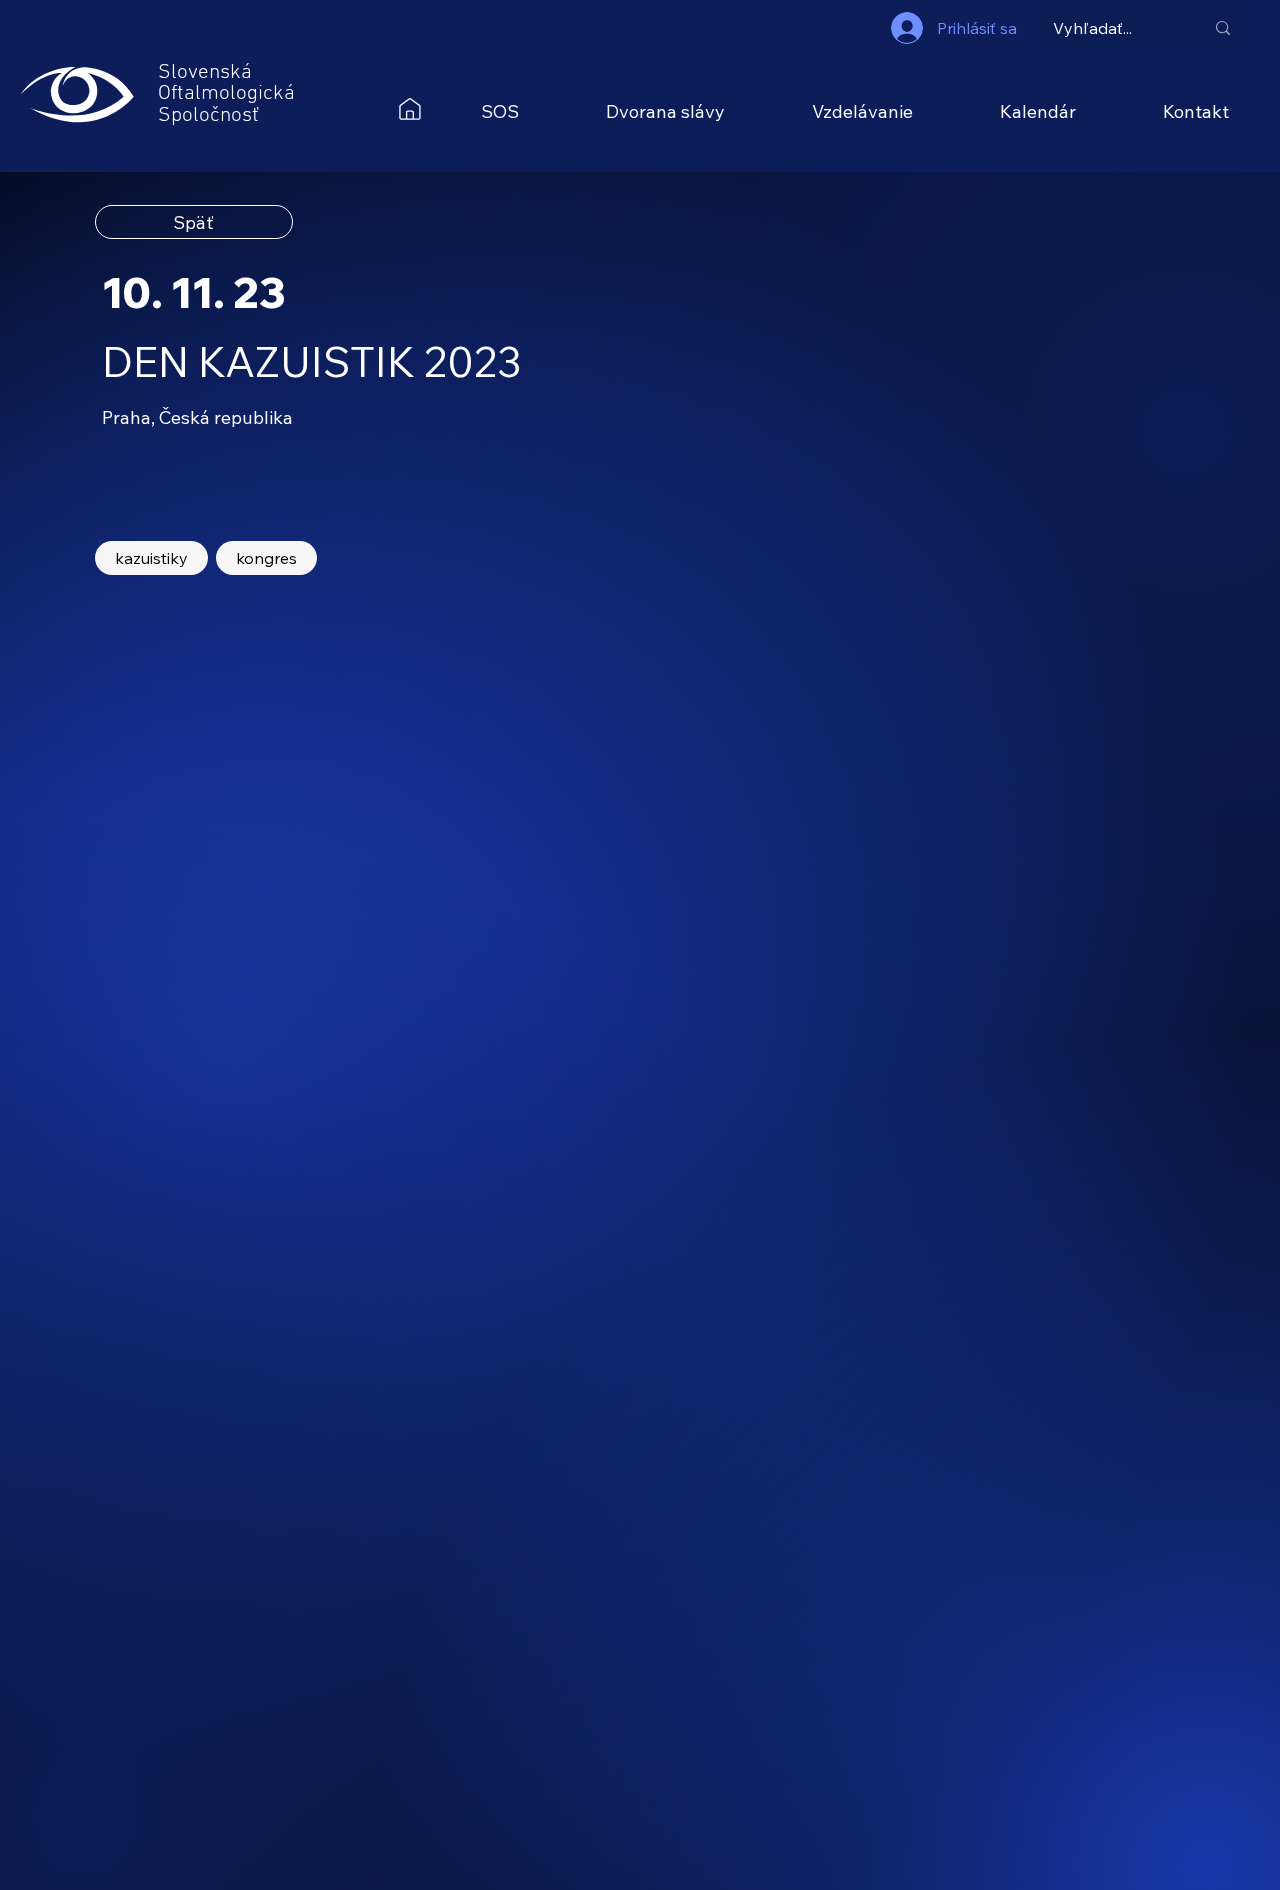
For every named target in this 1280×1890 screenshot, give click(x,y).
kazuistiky (151, 558)
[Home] (410, 109)
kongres (266, 558)
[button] (499, 111)
